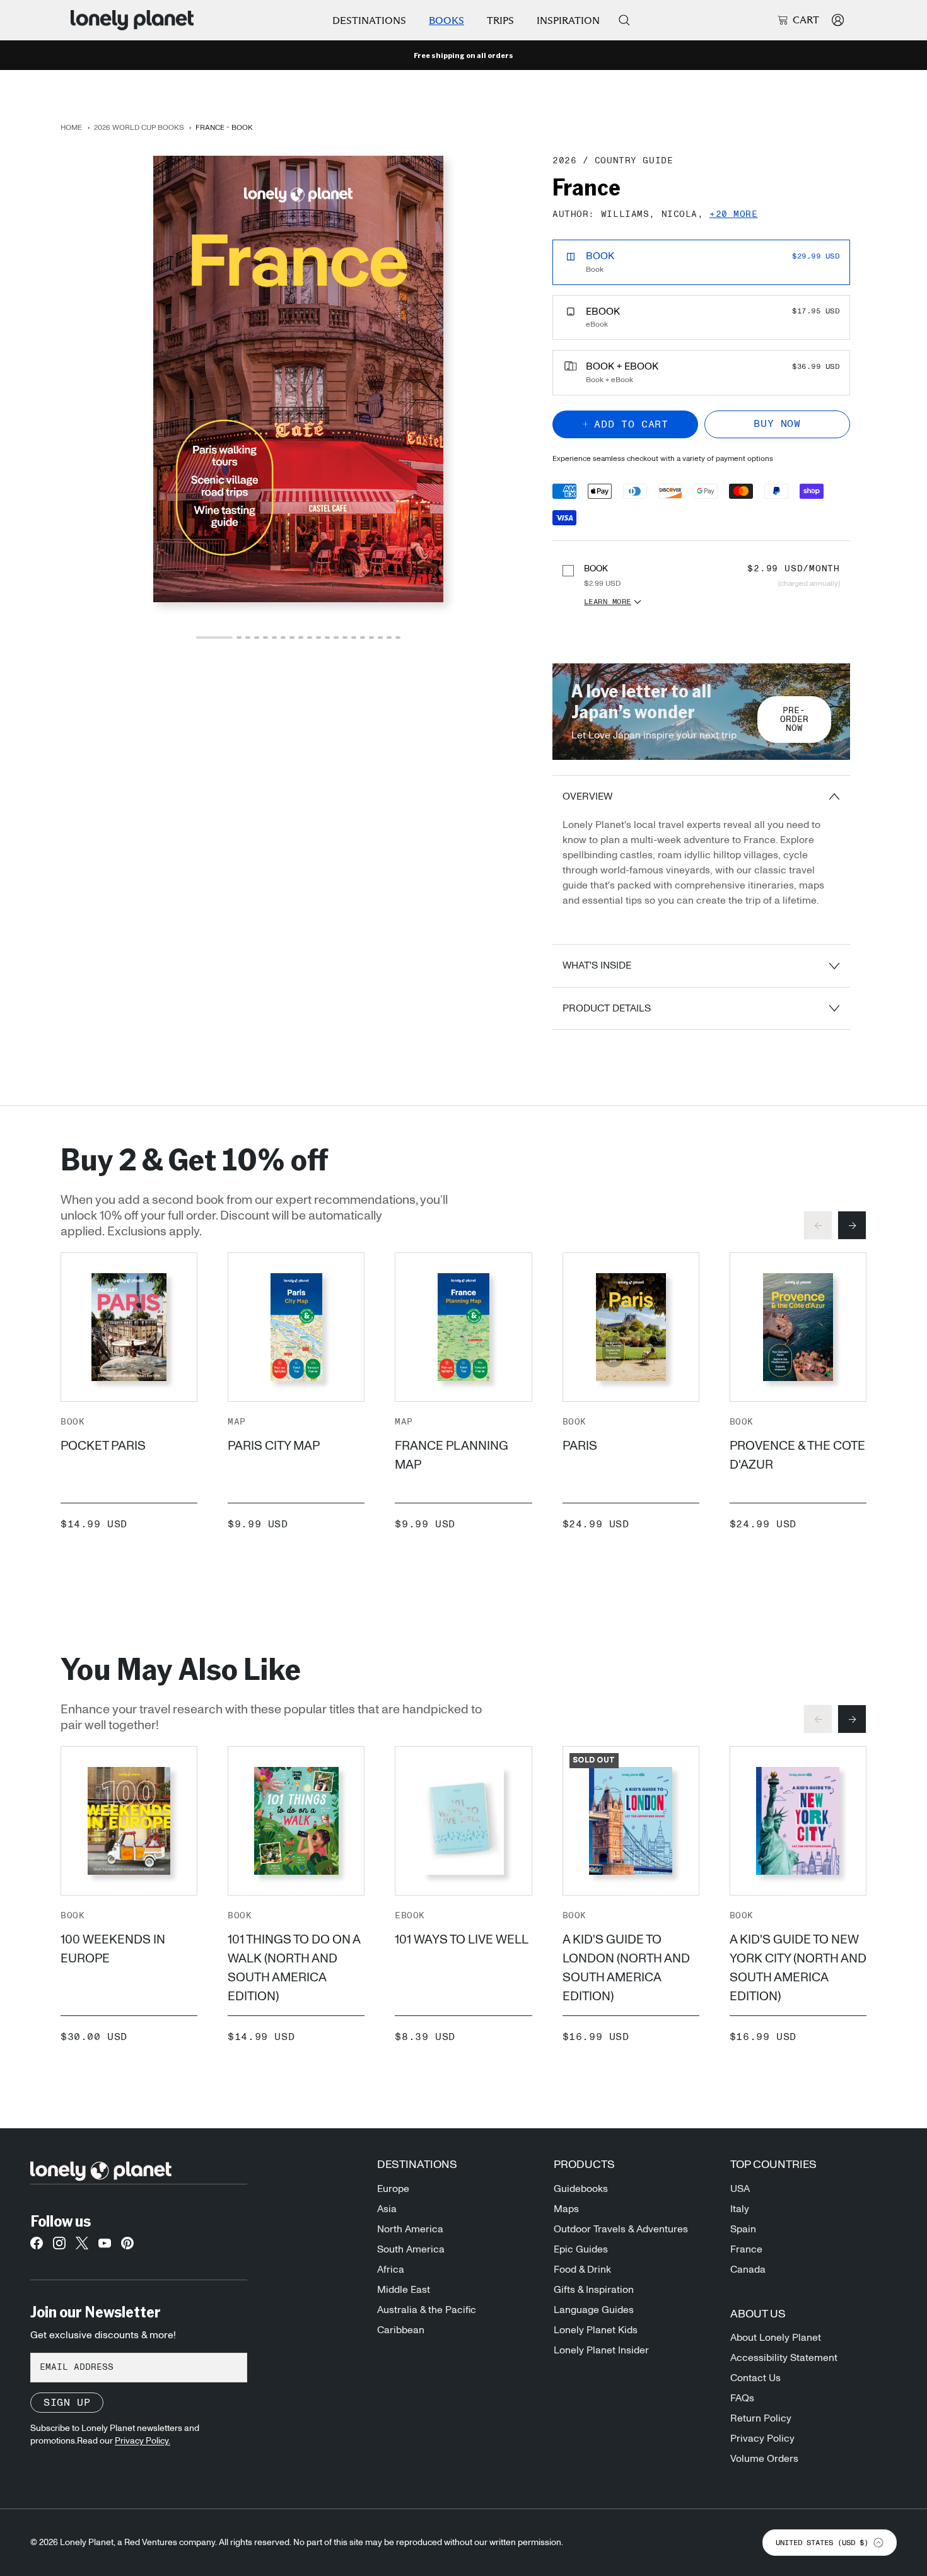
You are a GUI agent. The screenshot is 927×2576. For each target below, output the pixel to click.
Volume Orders (764, 2459)
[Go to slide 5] (265, 637)
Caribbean (401, 2330)
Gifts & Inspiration (594, 2290)
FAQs (742, 2398)
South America (411, 2249)
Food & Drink (582, 2270)
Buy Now (777, 424)
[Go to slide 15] (354, 637)
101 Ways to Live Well (462, 1940)
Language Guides (594, 2310)
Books (446, 20)
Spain (743, 2229)
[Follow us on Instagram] (59, 2247)
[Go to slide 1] (214, 637)
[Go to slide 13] (336, 637)
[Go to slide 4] (257, 637)
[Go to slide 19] (389, 637)
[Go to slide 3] (248, 637)
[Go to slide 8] (292, 637)
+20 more (733, 215)
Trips (500, 20)
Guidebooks (581, 2189)
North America (410, 2229)
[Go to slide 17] (371, 637)
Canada (748, 2270)
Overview (587, 796)
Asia (387, 2209)
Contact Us (755, 2378)
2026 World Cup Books (139, 127)
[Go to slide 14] (345, 637)
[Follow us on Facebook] (37, 2247)
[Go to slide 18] (380, 637)
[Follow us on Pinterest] (127, 2247)
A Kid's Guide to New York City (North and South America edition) (798, 1968)
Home (71, 127)
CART (806, 20)
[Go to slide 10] (310, 637)
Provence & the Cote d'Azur (797, 1455)
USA (740, 2189)
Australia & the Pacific (427, 2310)
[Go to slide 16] (363, 637)
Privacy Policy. (143, 2441)
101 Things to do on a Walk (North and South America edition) (294, 1968)
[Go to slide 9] (301, 637)
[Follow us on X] (82, 2247)
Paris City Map (274, 1446)
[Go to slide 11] (318, 637)
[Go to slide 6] (274, 637)
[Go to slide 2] (239, 637)
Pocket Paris (103, 1446)
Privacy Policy (762, 2439)
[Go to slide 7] (283, 637)
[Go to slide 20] (398, 637)
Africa (391, 2270)
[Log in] (838, 20)
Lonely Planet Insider (601, 2350)
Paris (580, 1446)
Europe (393, 2189)
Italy (740, 2209)
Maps (566, 2209)
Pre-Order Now (794, 720)
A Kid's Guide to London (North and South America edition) (626, 1968)
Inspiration (568, 20)
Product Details (607, 1008)
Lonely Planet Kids (596, 2330)
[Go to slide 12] (327, 637)
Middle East (404, 2290)
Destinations (369, 20)
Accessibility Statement (784, 2358)
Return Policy (761, 2418)
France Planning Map (452, 1455)
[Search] (624, 20)
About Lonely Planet (776, 2338)
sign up (67, 2403)
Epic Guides (581, 2249)
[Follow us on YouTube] (105, 2247)
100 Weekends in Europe (113, 1949)
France (746, 2249)
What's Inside (597, 965)
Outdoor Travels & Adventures (621, 2229)
